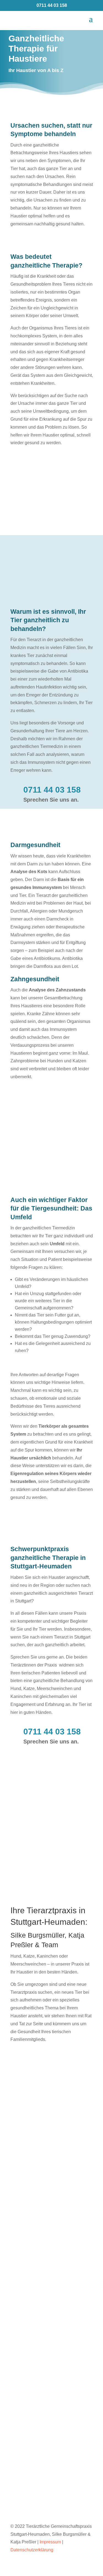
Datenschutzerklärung (32, 2550)
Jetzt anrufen (51, 2325)
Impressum (50, 2542)
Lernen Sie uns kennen (44, 2050)
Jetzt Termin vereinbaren (46, 2195)
